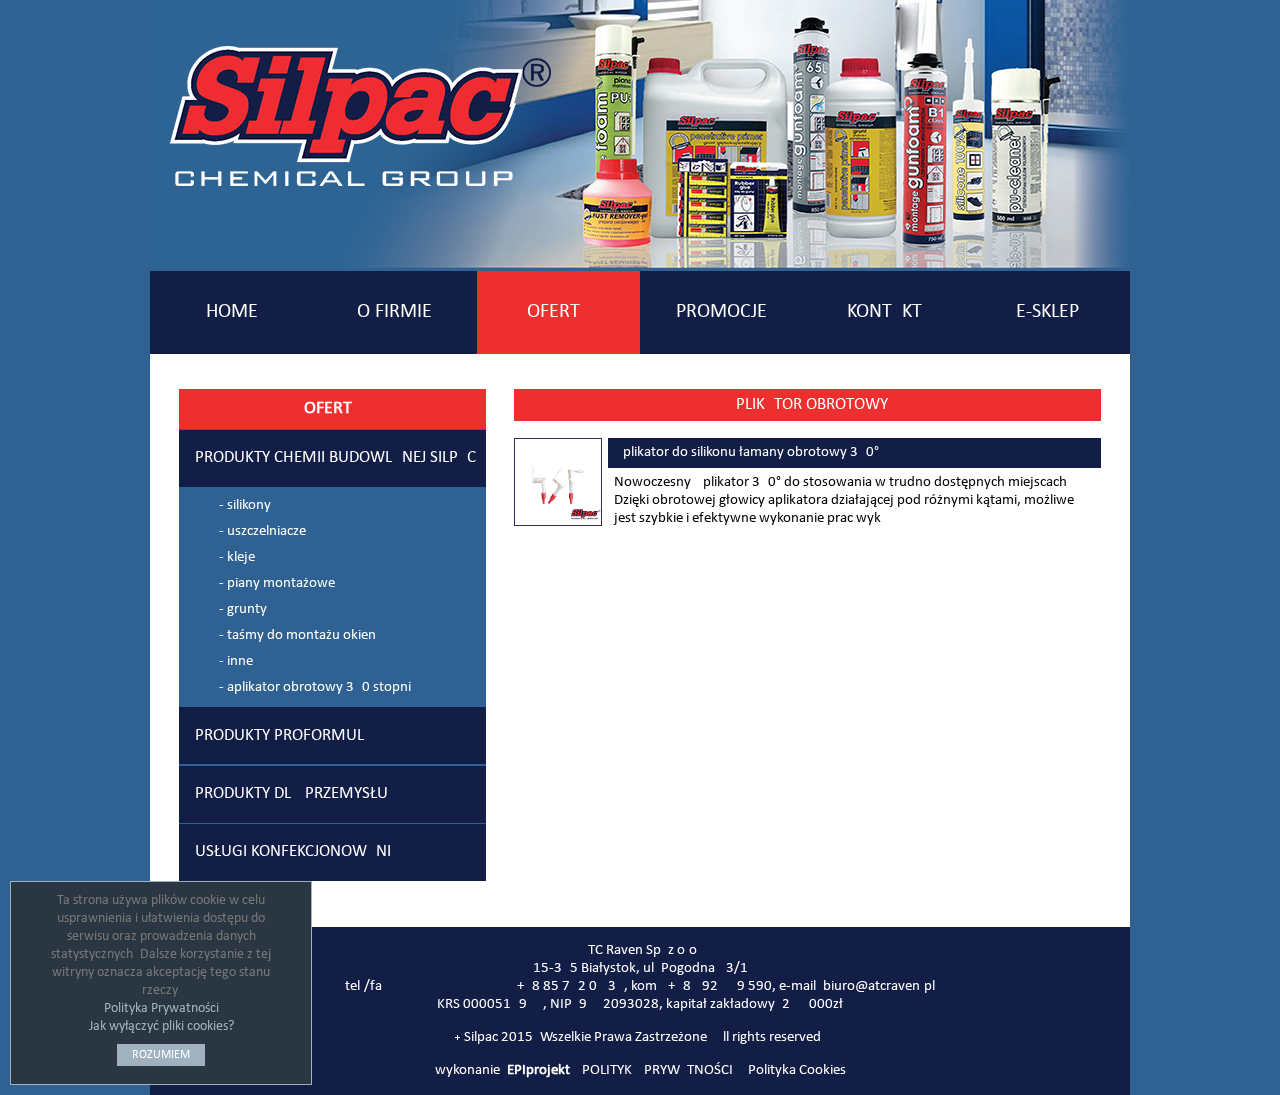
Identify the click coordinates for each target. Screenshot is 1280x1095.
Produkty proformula (284, 736)
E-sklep (1047, 312)
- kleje (237, 557)
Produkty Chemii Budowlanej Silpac (335, 458)
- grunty (243, 609)
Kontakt (884, 312)
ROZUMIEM (161, 1055)
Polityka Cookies (797, 1070)
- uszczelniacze (262, 531)
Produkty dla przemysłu (291, 794)
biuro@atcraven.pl (879, 986)
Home (232, 312)
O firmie (394, 312)
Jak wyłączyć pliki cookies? (161, 1026)
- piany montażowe (277, 583)
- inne (236, 661)
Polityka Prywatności (161, 1008)
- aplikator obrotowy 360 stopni (315, 687)
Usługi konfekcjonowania (298, 852)
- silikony (245, 505)
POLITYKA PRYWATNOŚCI (657, 1070)
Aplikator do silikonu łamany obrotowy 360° (746, 452)
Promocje (721, 312)
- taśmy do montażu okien (297, 635)
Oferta (558, 312)
